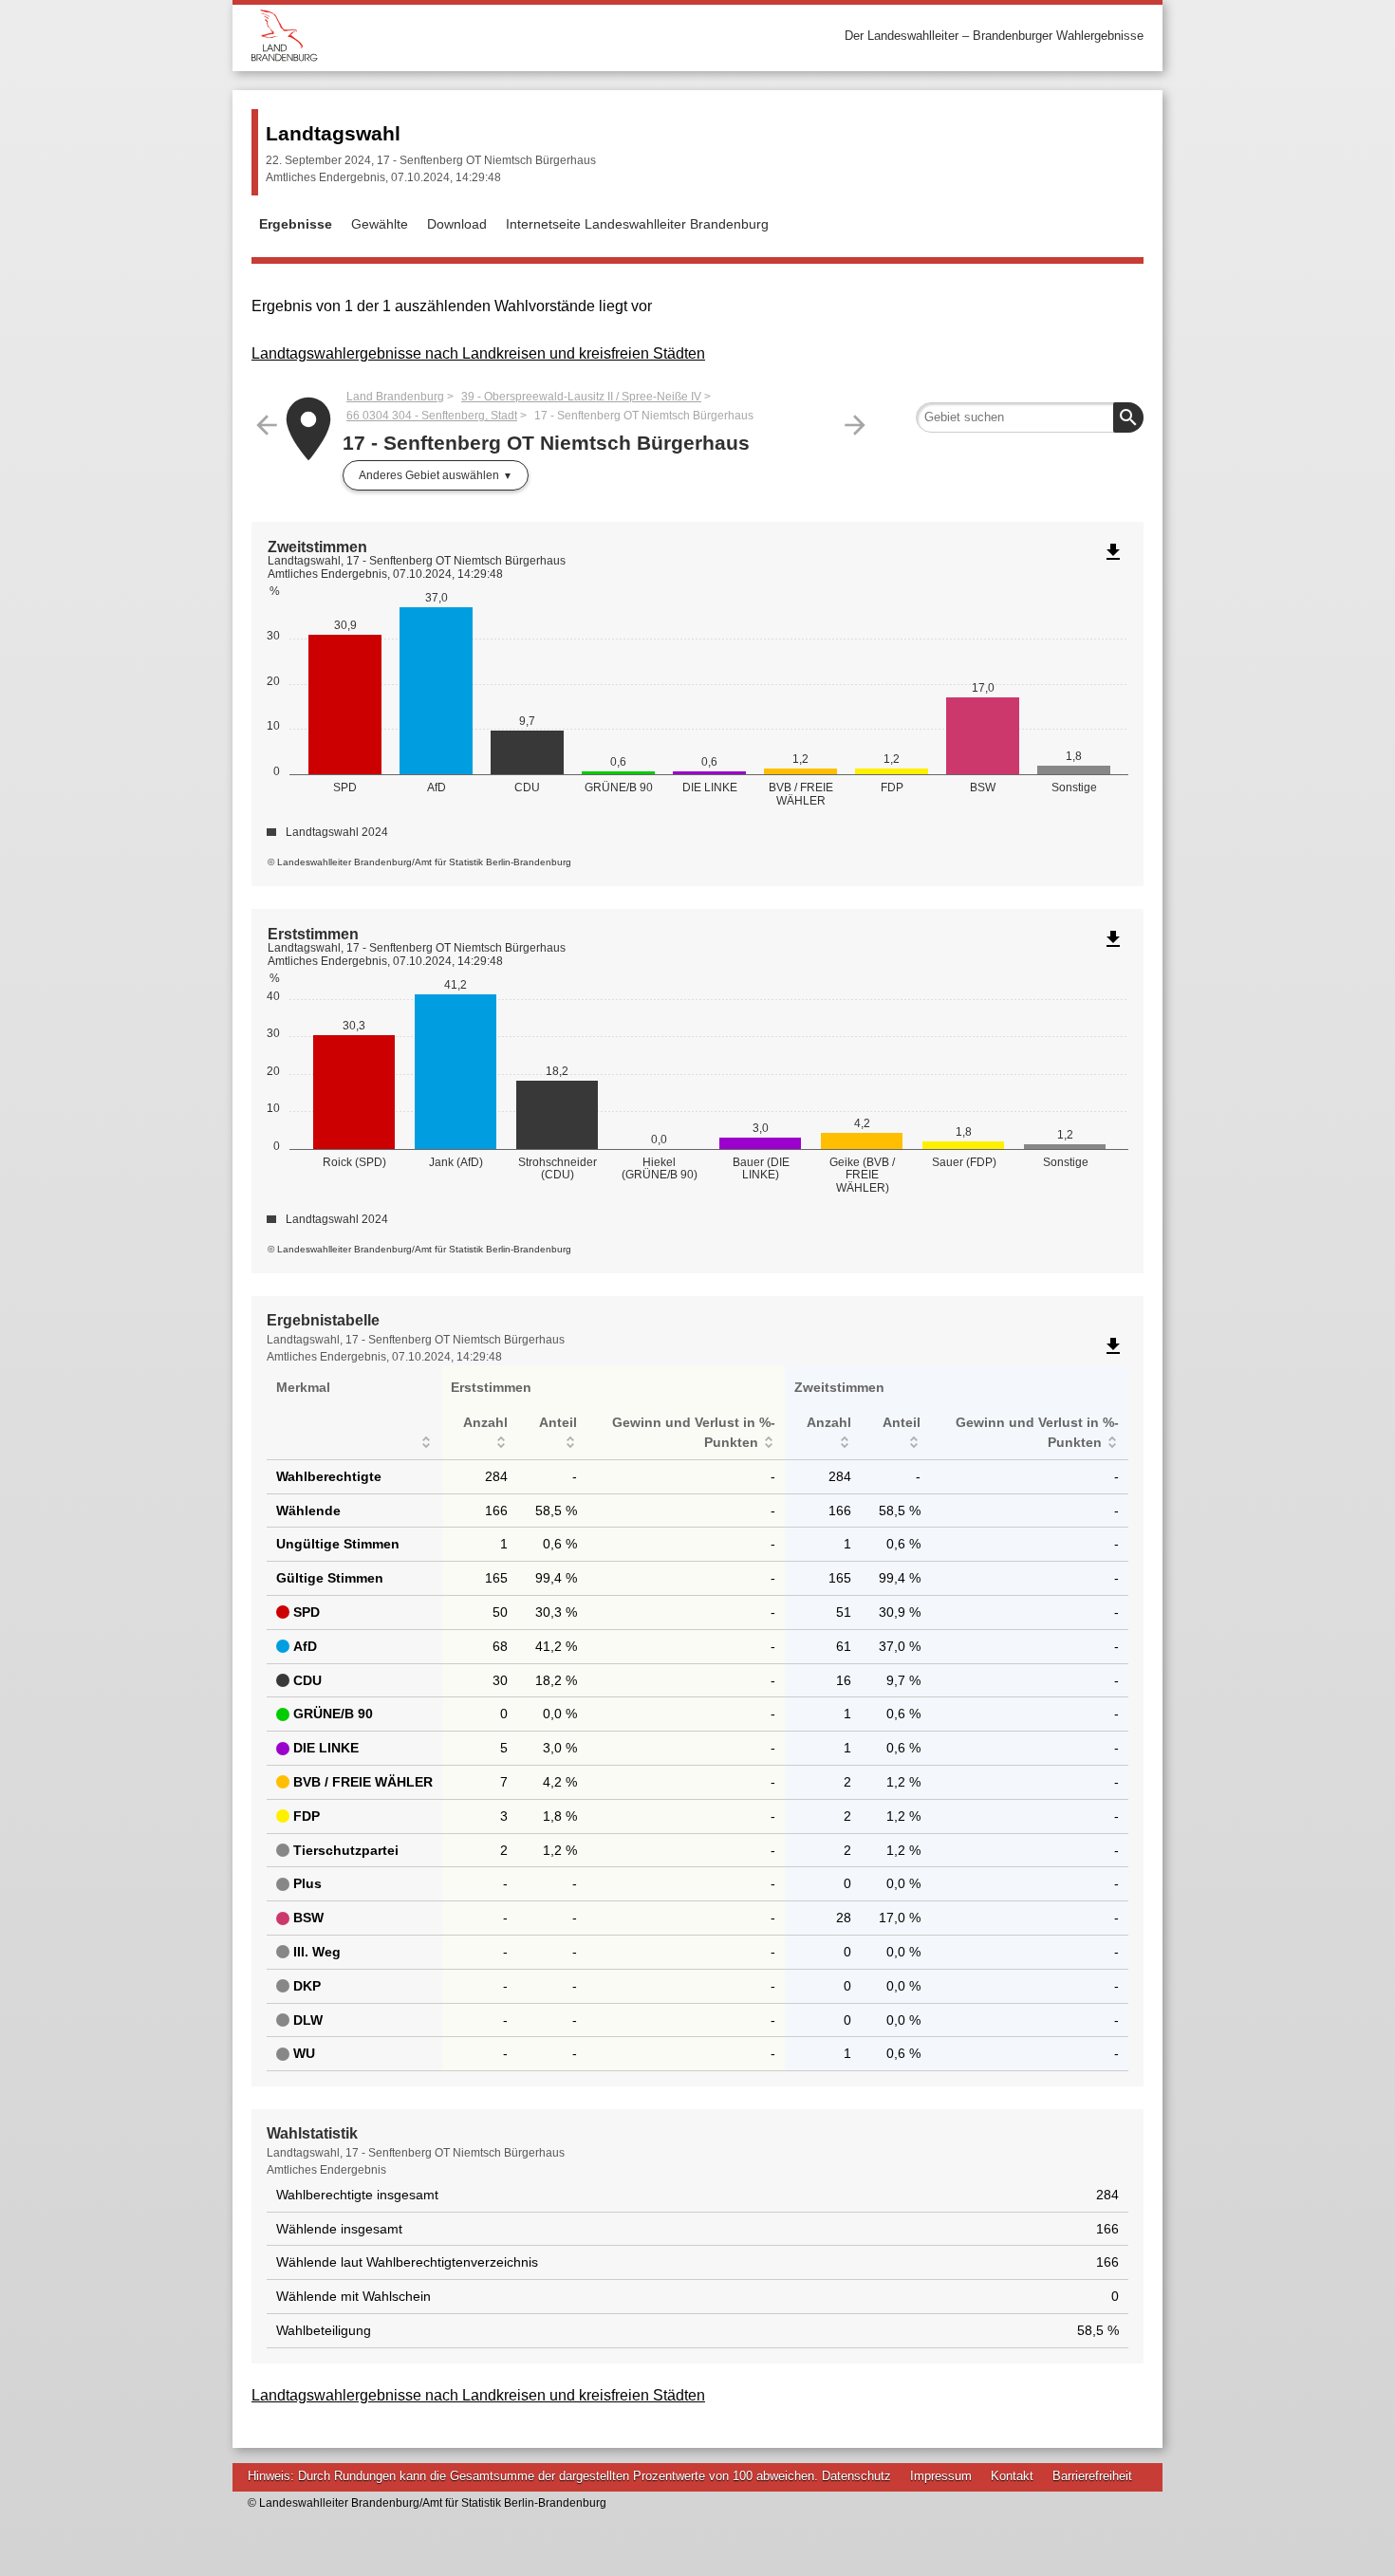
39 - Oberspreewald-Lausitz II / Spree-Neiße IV (581, 397)
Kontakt (1012, 2476)
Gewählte (380, 224)
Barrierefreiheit (1092, 2476)
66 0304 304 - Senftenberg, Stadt (432, 416)
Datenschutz (856, 2476)
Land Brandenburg (395, 397)
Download (457, 224)
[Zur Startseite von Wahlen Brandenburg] (474, 36)
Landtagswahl (333, 133)
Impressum (941, 2476)
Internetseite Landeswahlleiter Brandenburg (637, 224)
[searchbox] (1030, 417)
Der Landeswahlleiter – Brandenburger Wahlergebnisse (994, 36)
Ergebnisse (296, 224)
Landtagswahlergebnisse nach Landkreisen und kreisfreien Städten (478, 353)
